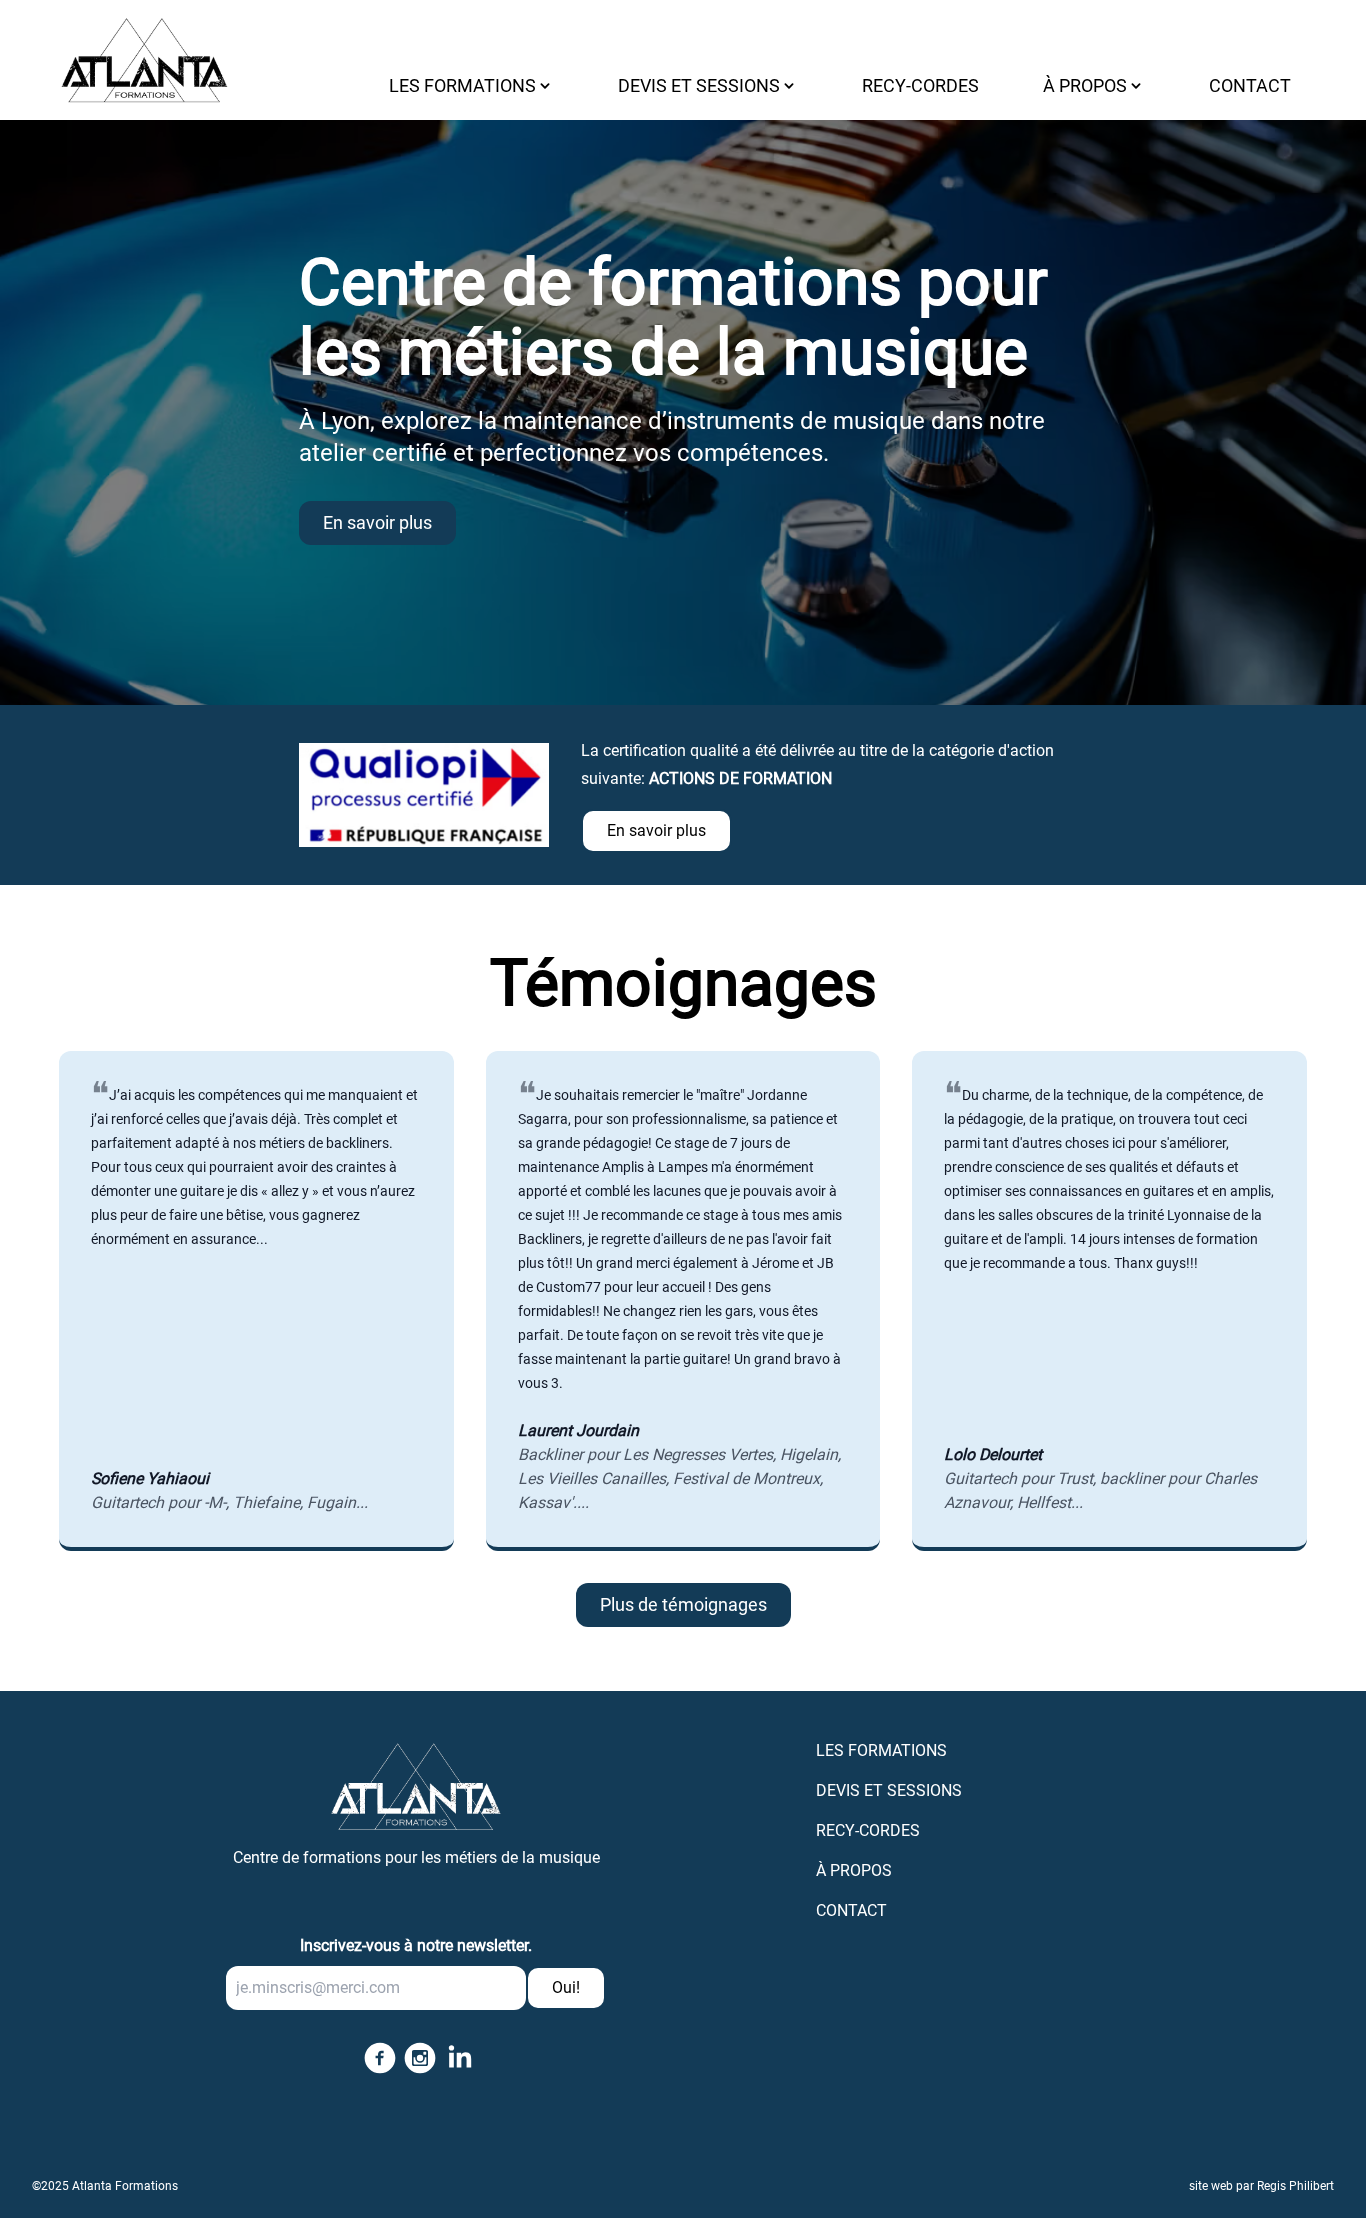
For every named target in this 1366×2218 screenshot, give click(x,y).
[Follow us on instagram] (416, 2058)
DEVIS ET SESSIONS (889, 1790)
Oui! (566, 1987)
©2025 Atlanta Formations (105, 2186)
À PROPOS (854, 1870)
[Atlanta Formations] (416, 1778)
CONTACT (1250, 85)
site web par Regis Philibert (1261, 2186)
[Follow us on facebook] (376, 2058)
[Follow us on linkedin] (456, 2058)
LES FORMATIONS (881, 1750)
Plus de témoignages (683, 1604)
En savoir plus (377, 522)
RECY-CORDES (920, 85)
